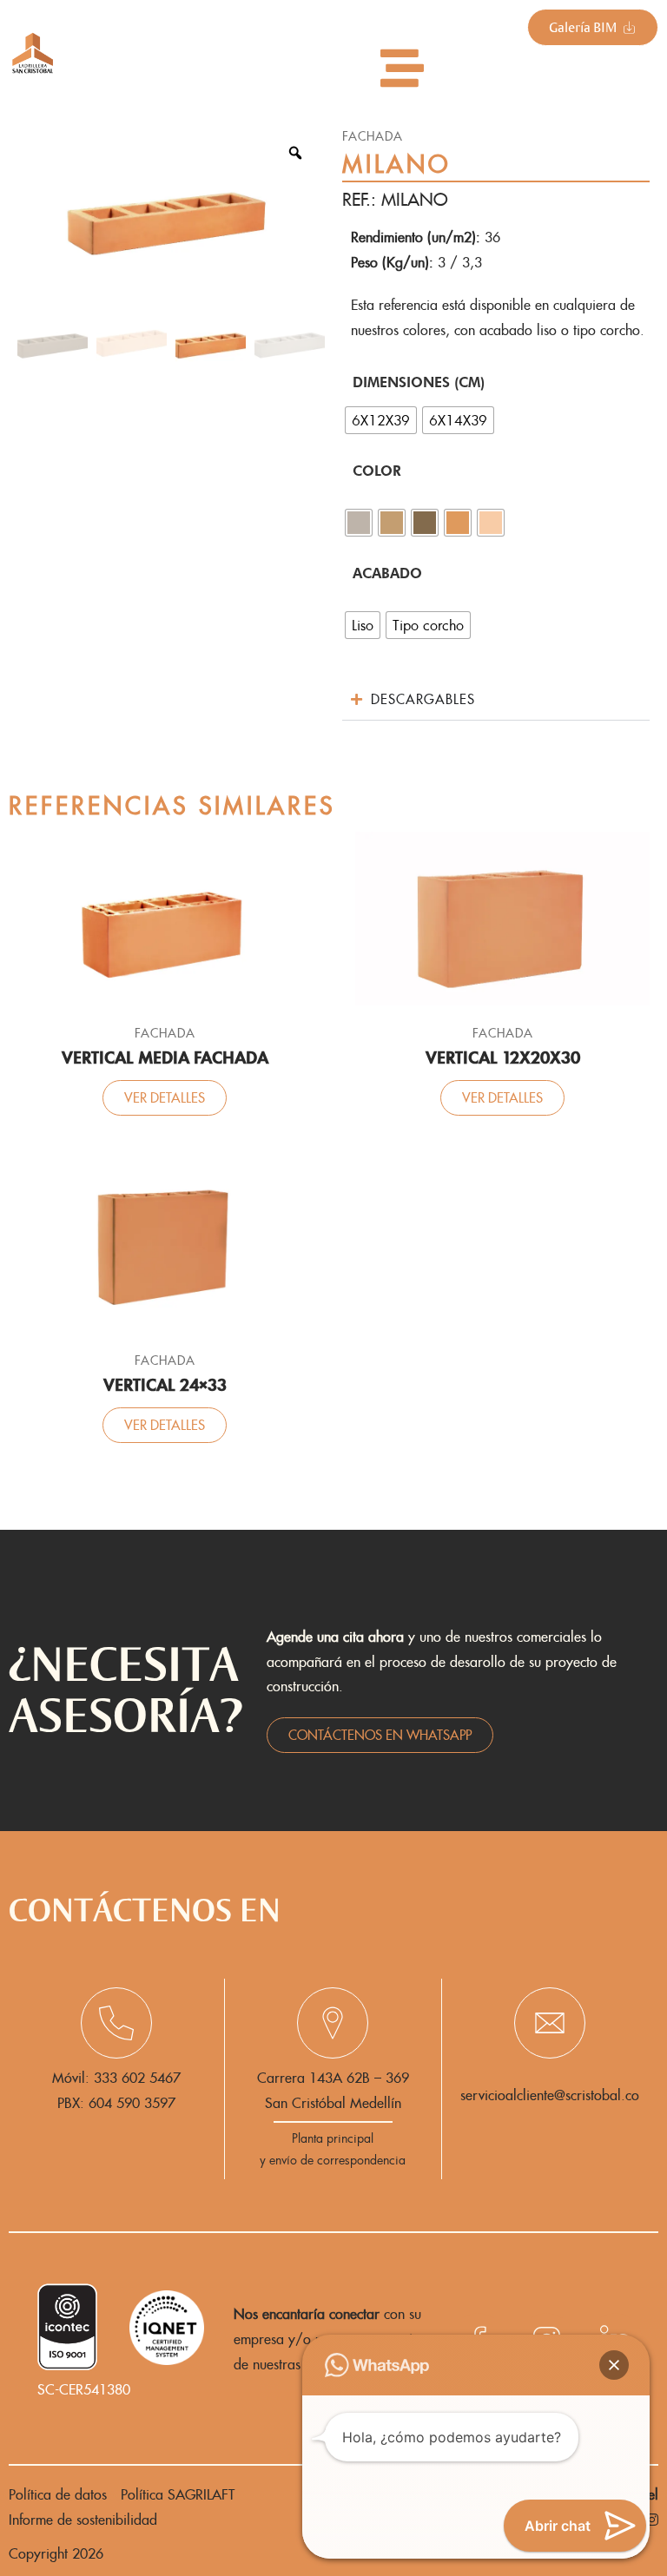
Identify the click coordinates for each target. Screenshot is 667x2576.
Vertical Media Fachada (165, 1058)
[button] (614, 2365)
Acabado (387, 573)
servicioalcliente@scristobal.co (550, 2095)
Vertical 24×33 (165, 1385)
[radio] (381, 420)
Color (377, 471)
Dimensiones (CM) (419, 382)
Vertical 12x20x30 (503, 1058)
